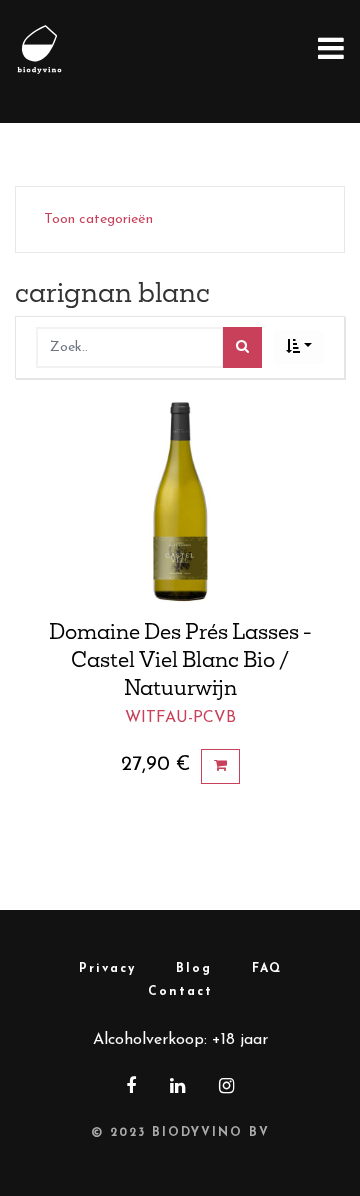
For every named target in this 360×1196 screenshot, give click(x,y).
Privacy (107, 969)
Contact (180, 992)
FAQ (267, 969)
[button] (299, 347)
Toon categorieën (98, 219)
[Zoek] (242, 347)
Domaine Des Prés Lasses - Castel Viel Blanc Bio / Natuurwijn (180, 659)
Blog (194, 969)
